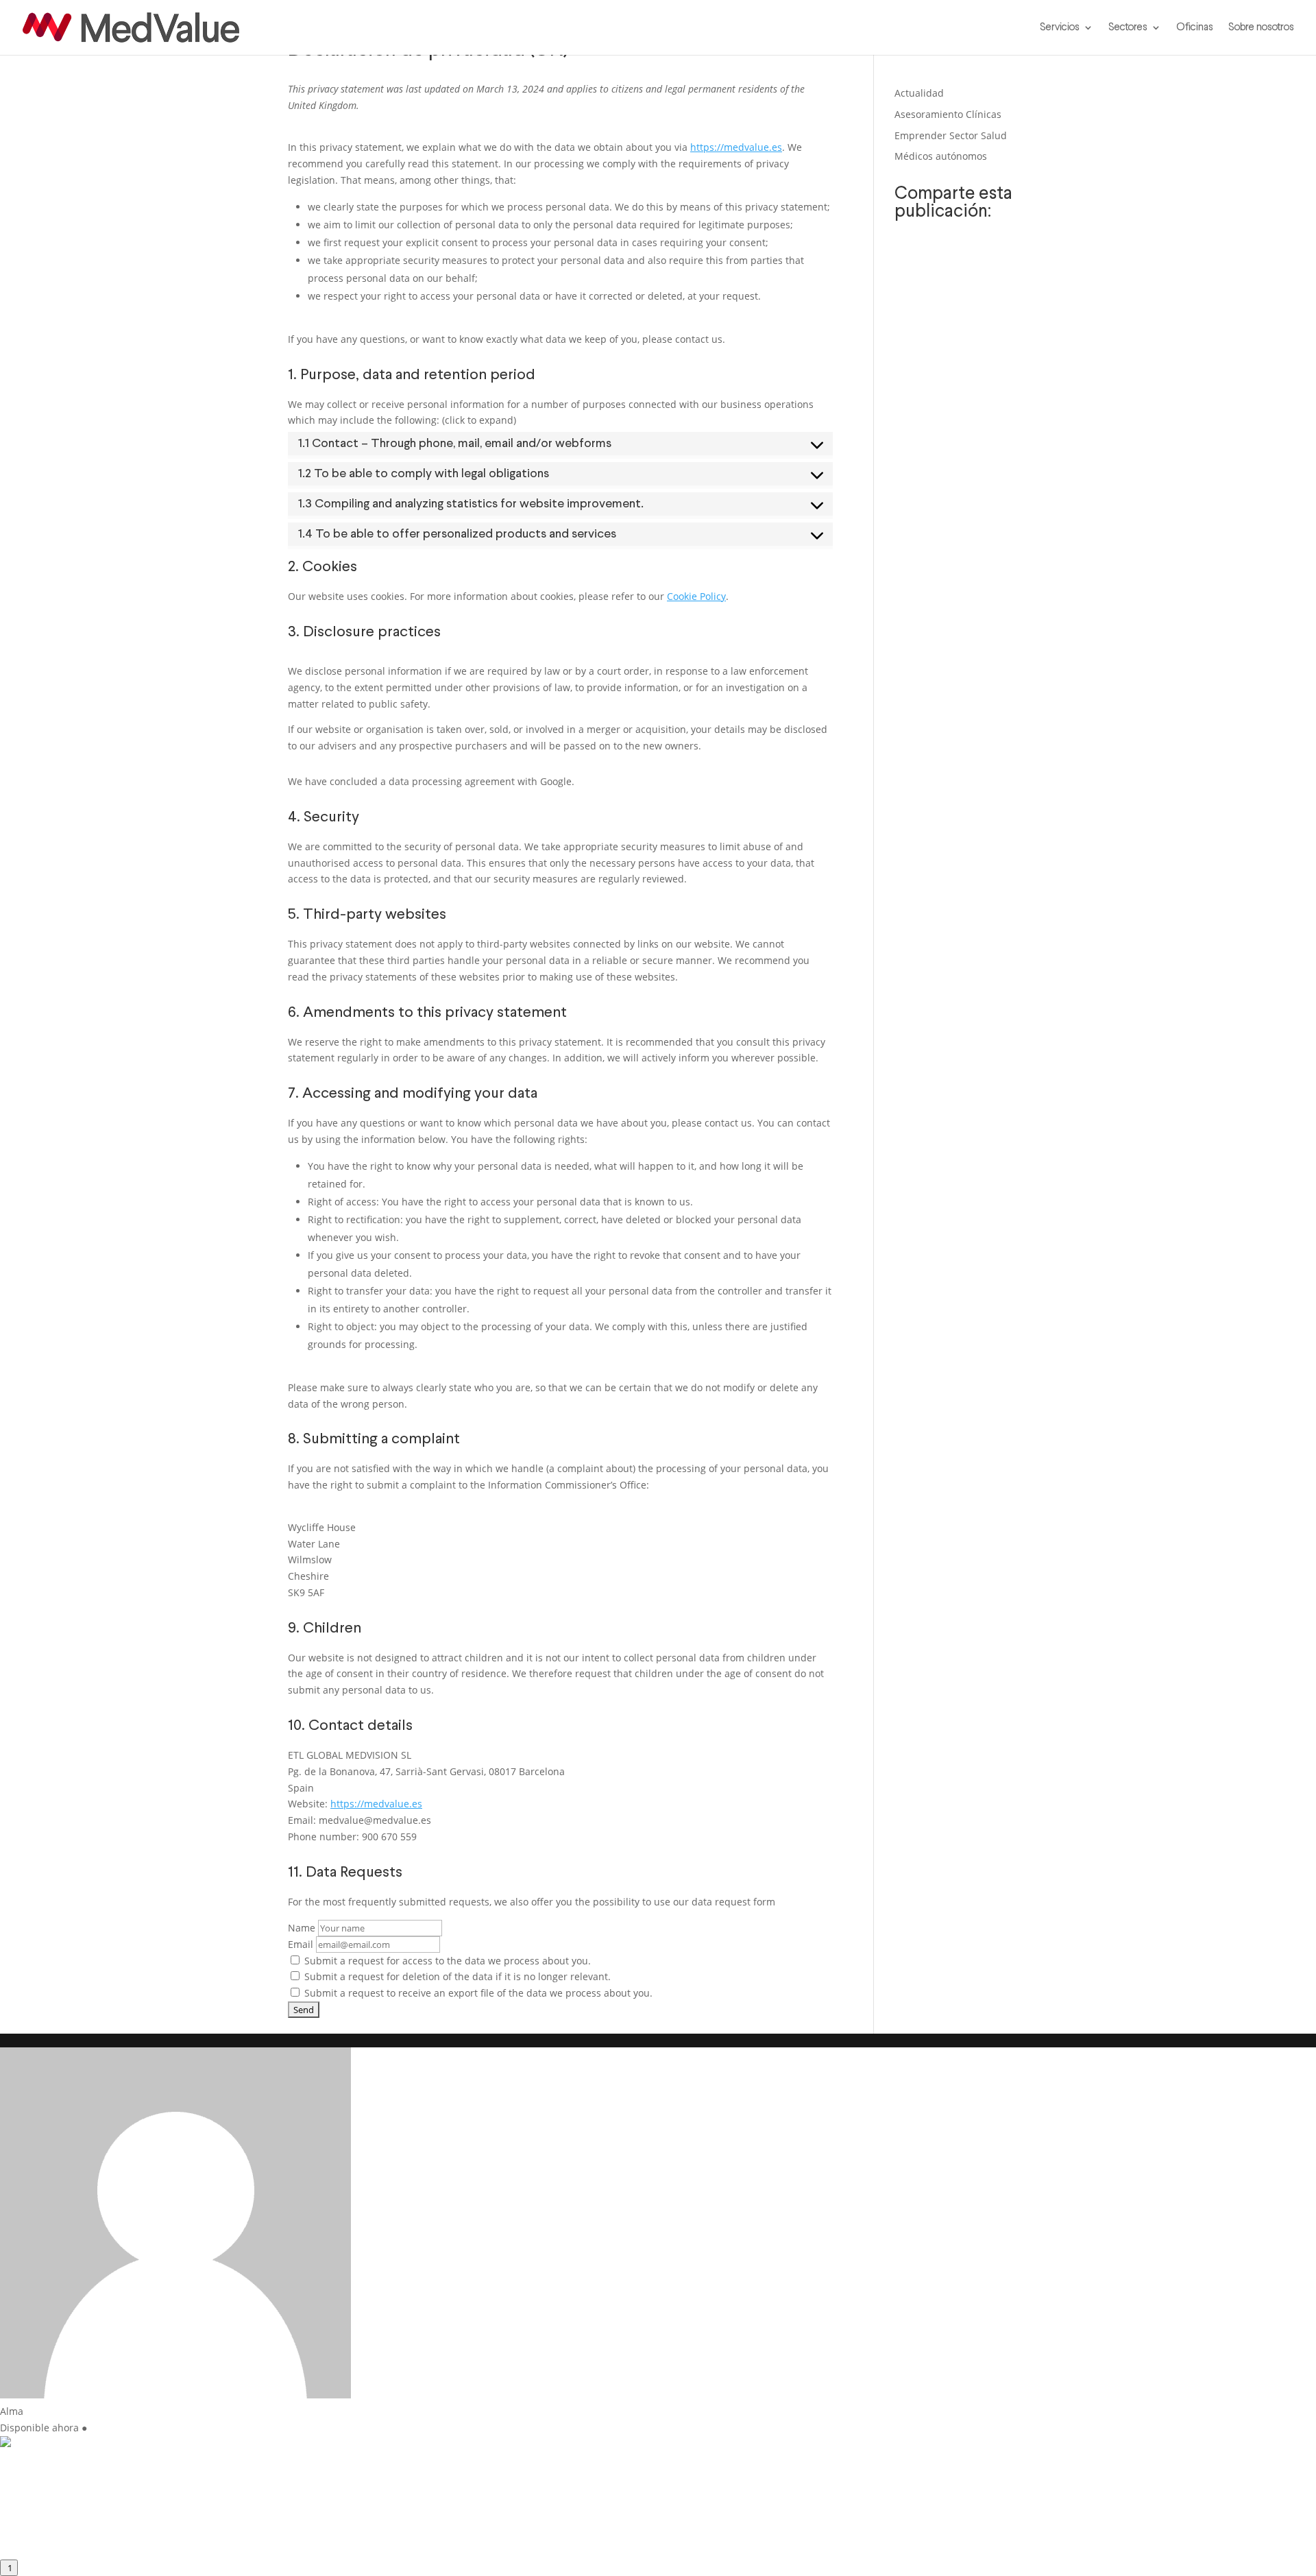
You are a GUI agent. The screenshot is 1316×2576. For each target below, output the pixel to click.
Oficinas (1195, 27)
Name (302, 1928)
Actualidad (919, 93)
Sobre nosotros (1261, 27)
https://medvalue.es (736, 147)
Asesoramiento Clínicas (948, 114)
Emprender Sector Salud (951, 135)
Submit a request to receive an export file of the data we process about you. (477, 1993)
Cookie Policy (696, 596)
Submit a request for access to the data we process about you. (446, 1961)
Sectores (1128, 27)
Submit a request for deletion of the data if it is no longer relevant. (456, 1976)
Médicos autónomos (941, 156)
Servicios (1060, 27)
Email (301, 1944)
